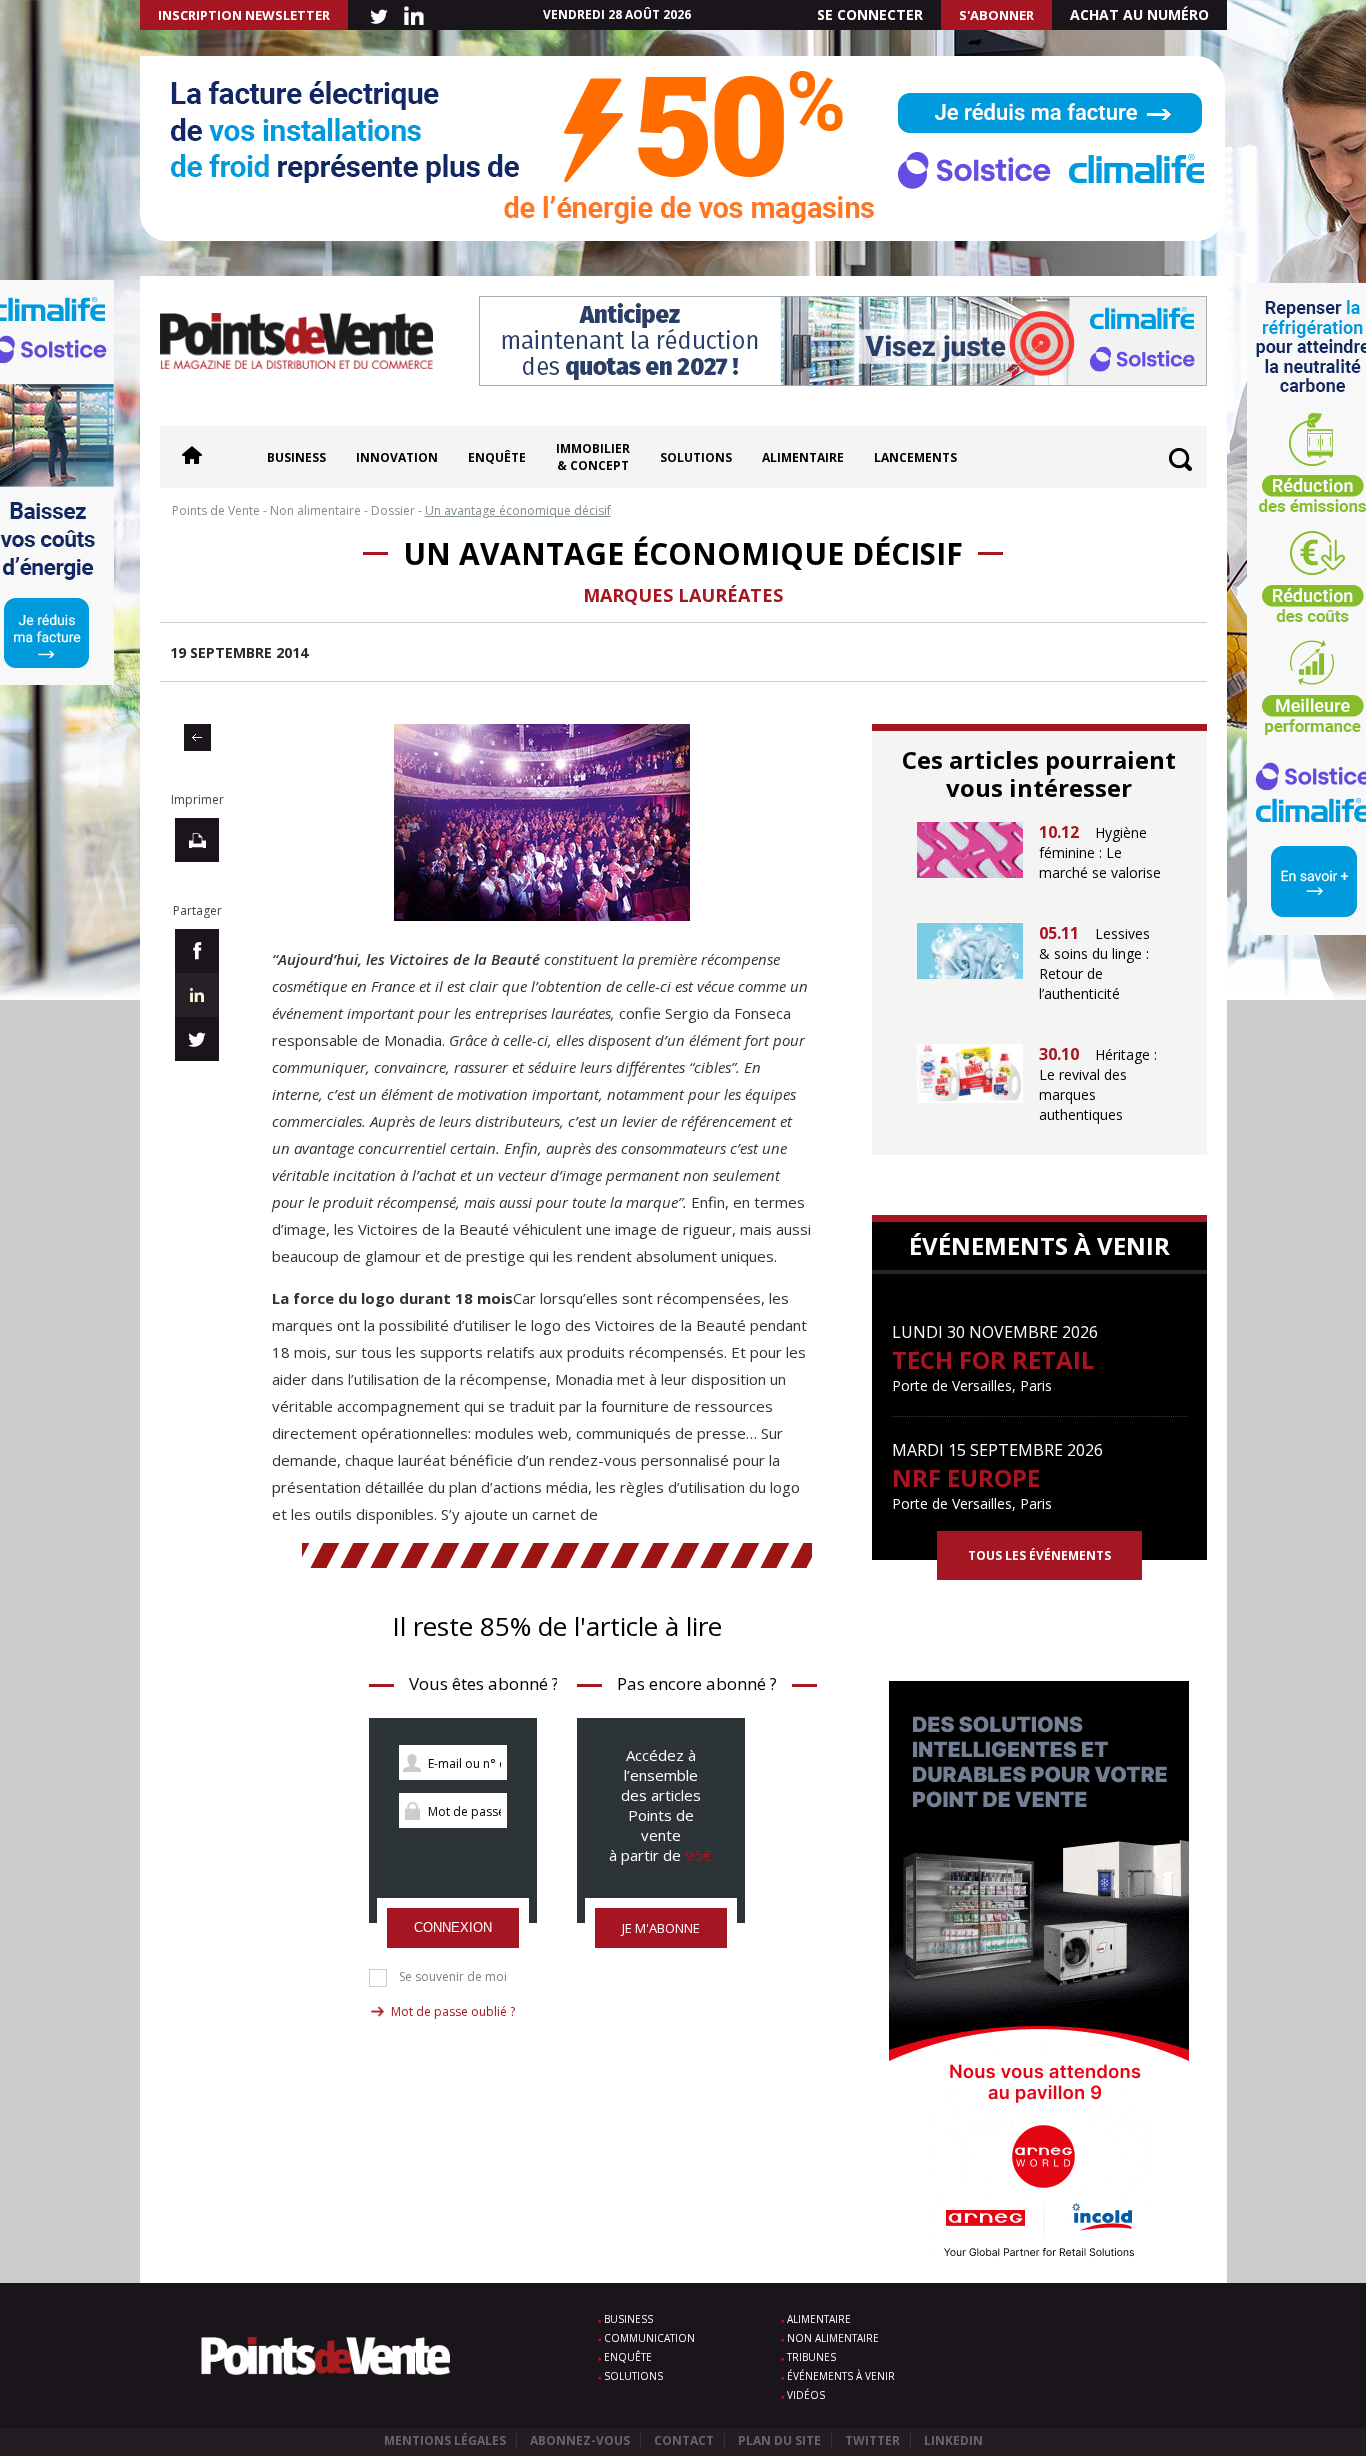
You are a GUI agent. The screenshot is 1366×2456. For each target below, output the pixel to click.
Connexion (453, 1927)
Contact (684, 2440)
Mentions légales (445, 2440)
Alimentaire (803, 457)
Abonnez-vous (580, 2440)
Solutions (696, 457)
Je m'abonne (661, 1928)
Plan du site (779, 2440)
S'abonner (996, 15)
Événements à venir (841, 2376)
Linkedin (953, 2440)
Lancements (915, 457)
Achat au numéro (1139, 14)
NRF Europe (966, 1477)
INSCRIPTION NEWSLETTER (244, 15)
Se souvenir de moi (453, 1977)
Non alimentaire (833, 2338)
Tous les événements (1039, 1555)
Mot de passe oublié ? (453, 2011)
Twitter (872, 2440)
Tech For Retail (993, 1359)
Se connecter (870, 14)
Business (296, 457)
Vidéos (806, 2395)
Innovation (397, 457)
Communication (649, 2338)
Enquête (497, 457)
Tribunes (811, 2357)
